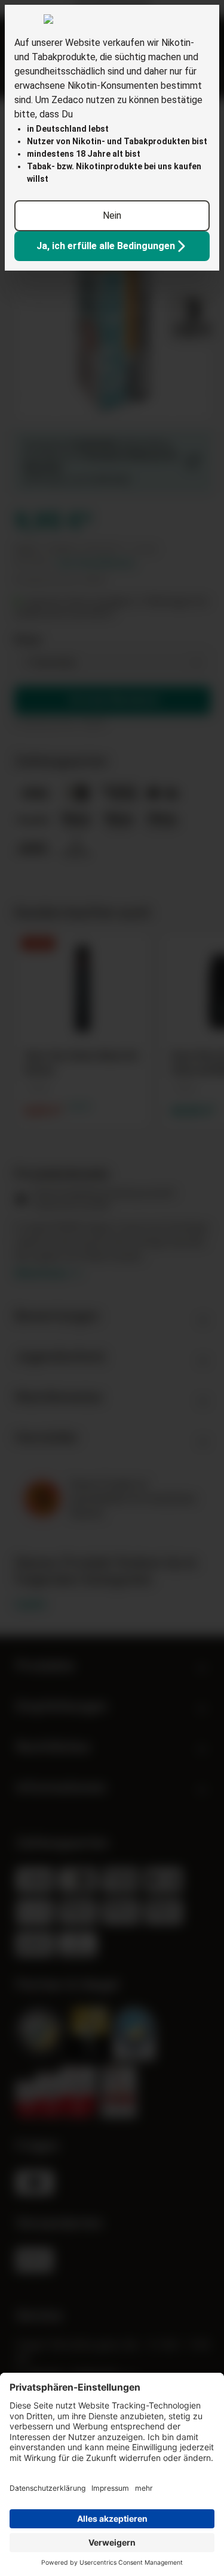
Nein (112, 215)
